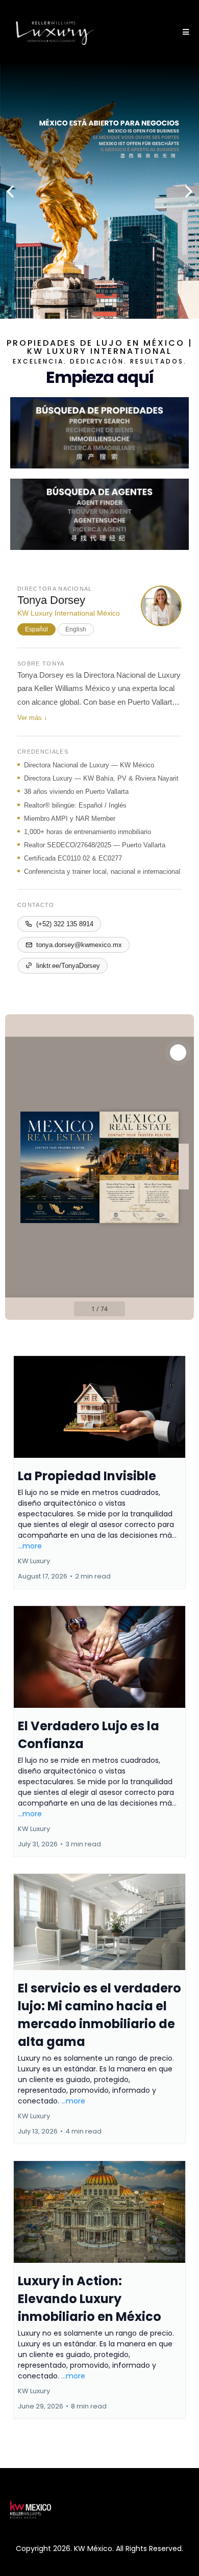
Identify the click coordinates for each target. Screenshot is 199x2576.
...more (30, 1546)
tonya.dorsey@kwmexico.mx (79, 945)
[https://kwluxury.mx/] (55, 32)
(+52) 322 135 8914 (65, 924)
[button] (184, 32)
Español (36, 629)
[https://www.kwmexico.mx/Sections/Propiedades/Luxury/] (99, 433)
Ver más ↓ (32, 718)
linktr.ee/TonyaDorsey (68, 966)
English (76, 629)
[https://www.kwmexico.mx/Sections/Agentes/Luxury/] (99, 514)
